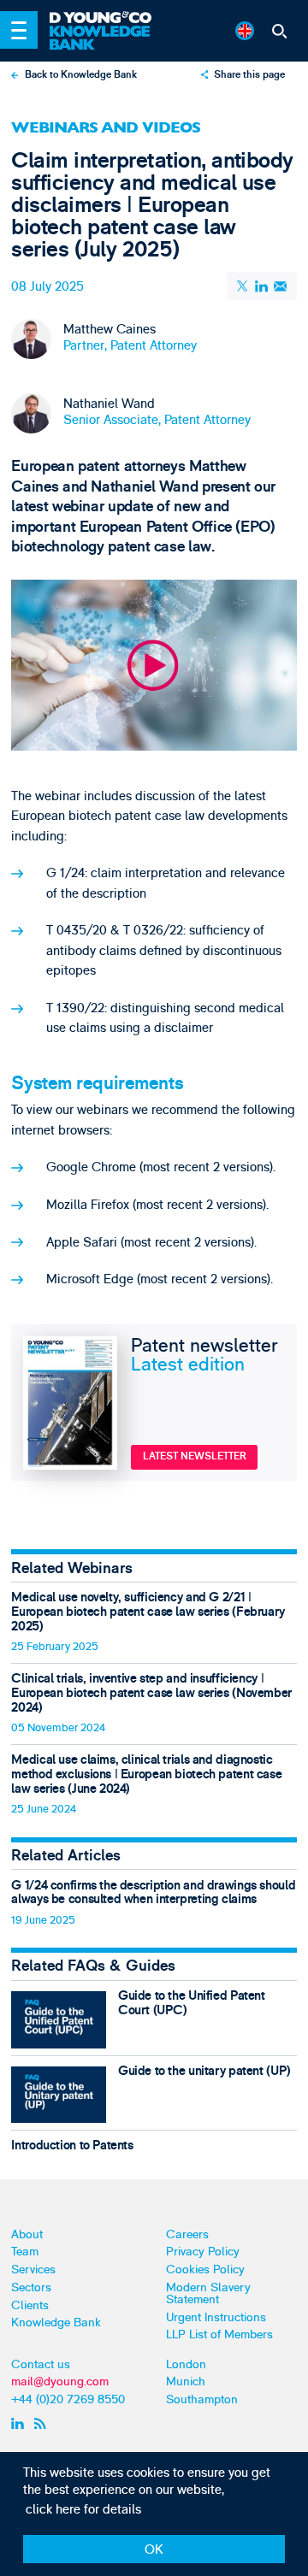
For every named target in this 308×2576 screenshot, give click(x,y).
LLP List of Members (219, 2334)
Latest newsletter (195, 1456)
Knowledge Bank (56, 2323)
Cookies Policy (205, 2269)
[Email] (281, 287)
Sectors (31, 2287)
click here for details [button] (83, 2510)
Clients (30, 2305)
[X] (243, 286)
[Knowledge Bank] (108, 38)
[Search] (279, 31)
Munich (186, 2381)
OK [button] (154, 2550)
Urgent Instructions (216, 2317)
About (27, 2234)
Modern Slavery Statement (208, 2293)
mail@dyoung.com (60, 2381)
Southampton (202, 2399)
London (186, 2364)
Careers (187, 2234)
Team (25, 2252)
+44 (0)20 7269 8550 (68, 2399)
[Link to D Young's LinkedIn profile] (20, 2423)
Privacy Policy (203, 2252)
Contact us (41, 2364)
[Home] (108, 18)
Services (33, 2269)
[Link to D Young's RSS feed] (43, 2423)
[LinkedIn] (262, 286)
